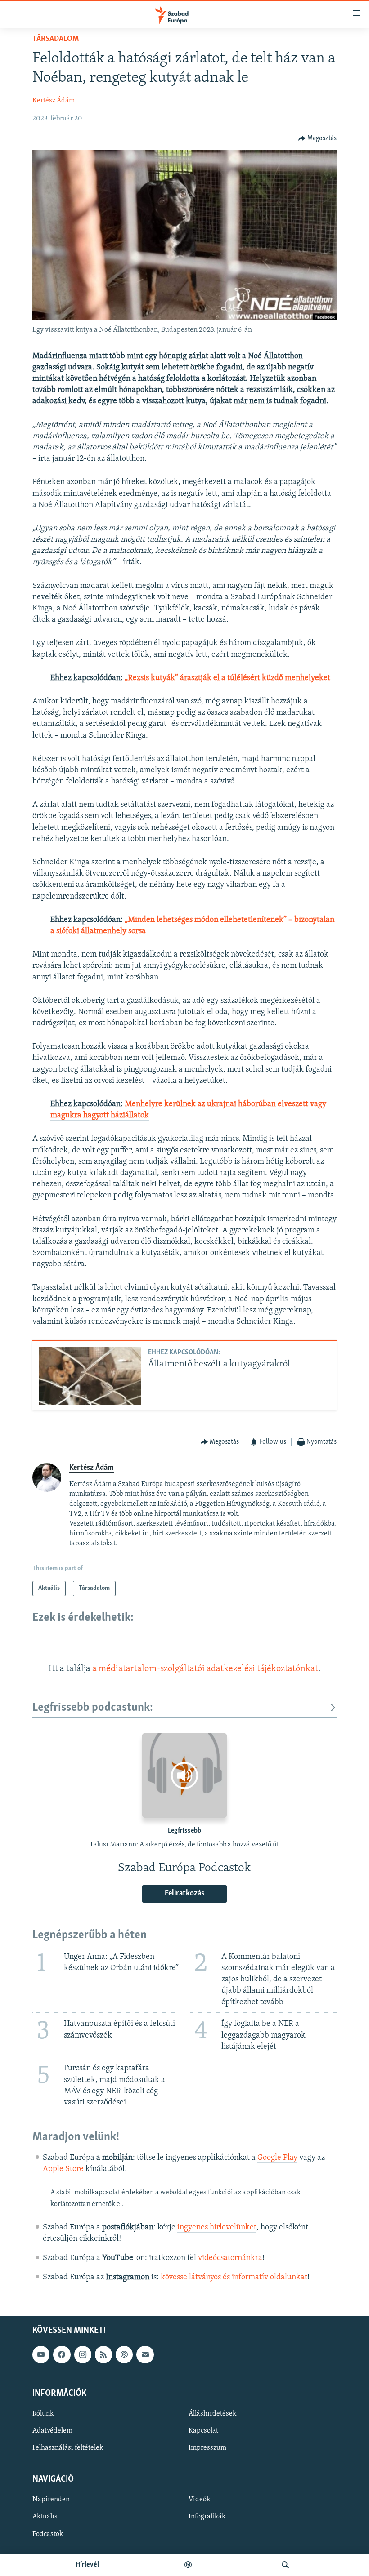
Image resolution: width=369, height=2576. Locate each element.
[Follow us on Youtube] (41, 2354)
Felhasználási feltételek (68, 2448)
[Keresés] (285, 2565)
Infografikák (207, 2517)
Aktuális (45, 2517)
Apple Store (63, 2169)
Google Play (277, 2158)
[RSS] (103, 2354)
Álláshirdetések (212, 2413)
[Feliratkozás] (145, 2354)
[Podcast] (124, 2354)
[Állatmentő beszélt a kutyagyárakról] (90, 1376)
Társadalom (56, 39)
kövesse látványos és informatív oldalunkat (234, 2278)
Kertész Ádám (54, 101)
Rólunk (43, 2413)
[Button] (318, 138)
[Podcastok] (188, 2565)
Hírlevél (87, 2565)
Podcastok (48, 2534)
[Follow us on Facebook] (62, 2354)
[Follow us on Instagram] (83, 2354)
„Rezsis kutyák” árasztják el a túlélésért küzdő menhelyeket (227, 678)
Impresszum (207, 2448)
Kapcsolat (203, 2431)
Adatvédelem (52, 2431)
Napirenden (51, 2500)
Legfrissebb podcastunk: (93, 1708)
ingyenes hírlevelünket (217, 2228)
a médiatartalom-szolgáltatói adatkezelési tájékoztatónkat (205, 1669)
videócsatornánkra (230, 2258)
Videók (199, 2500)
